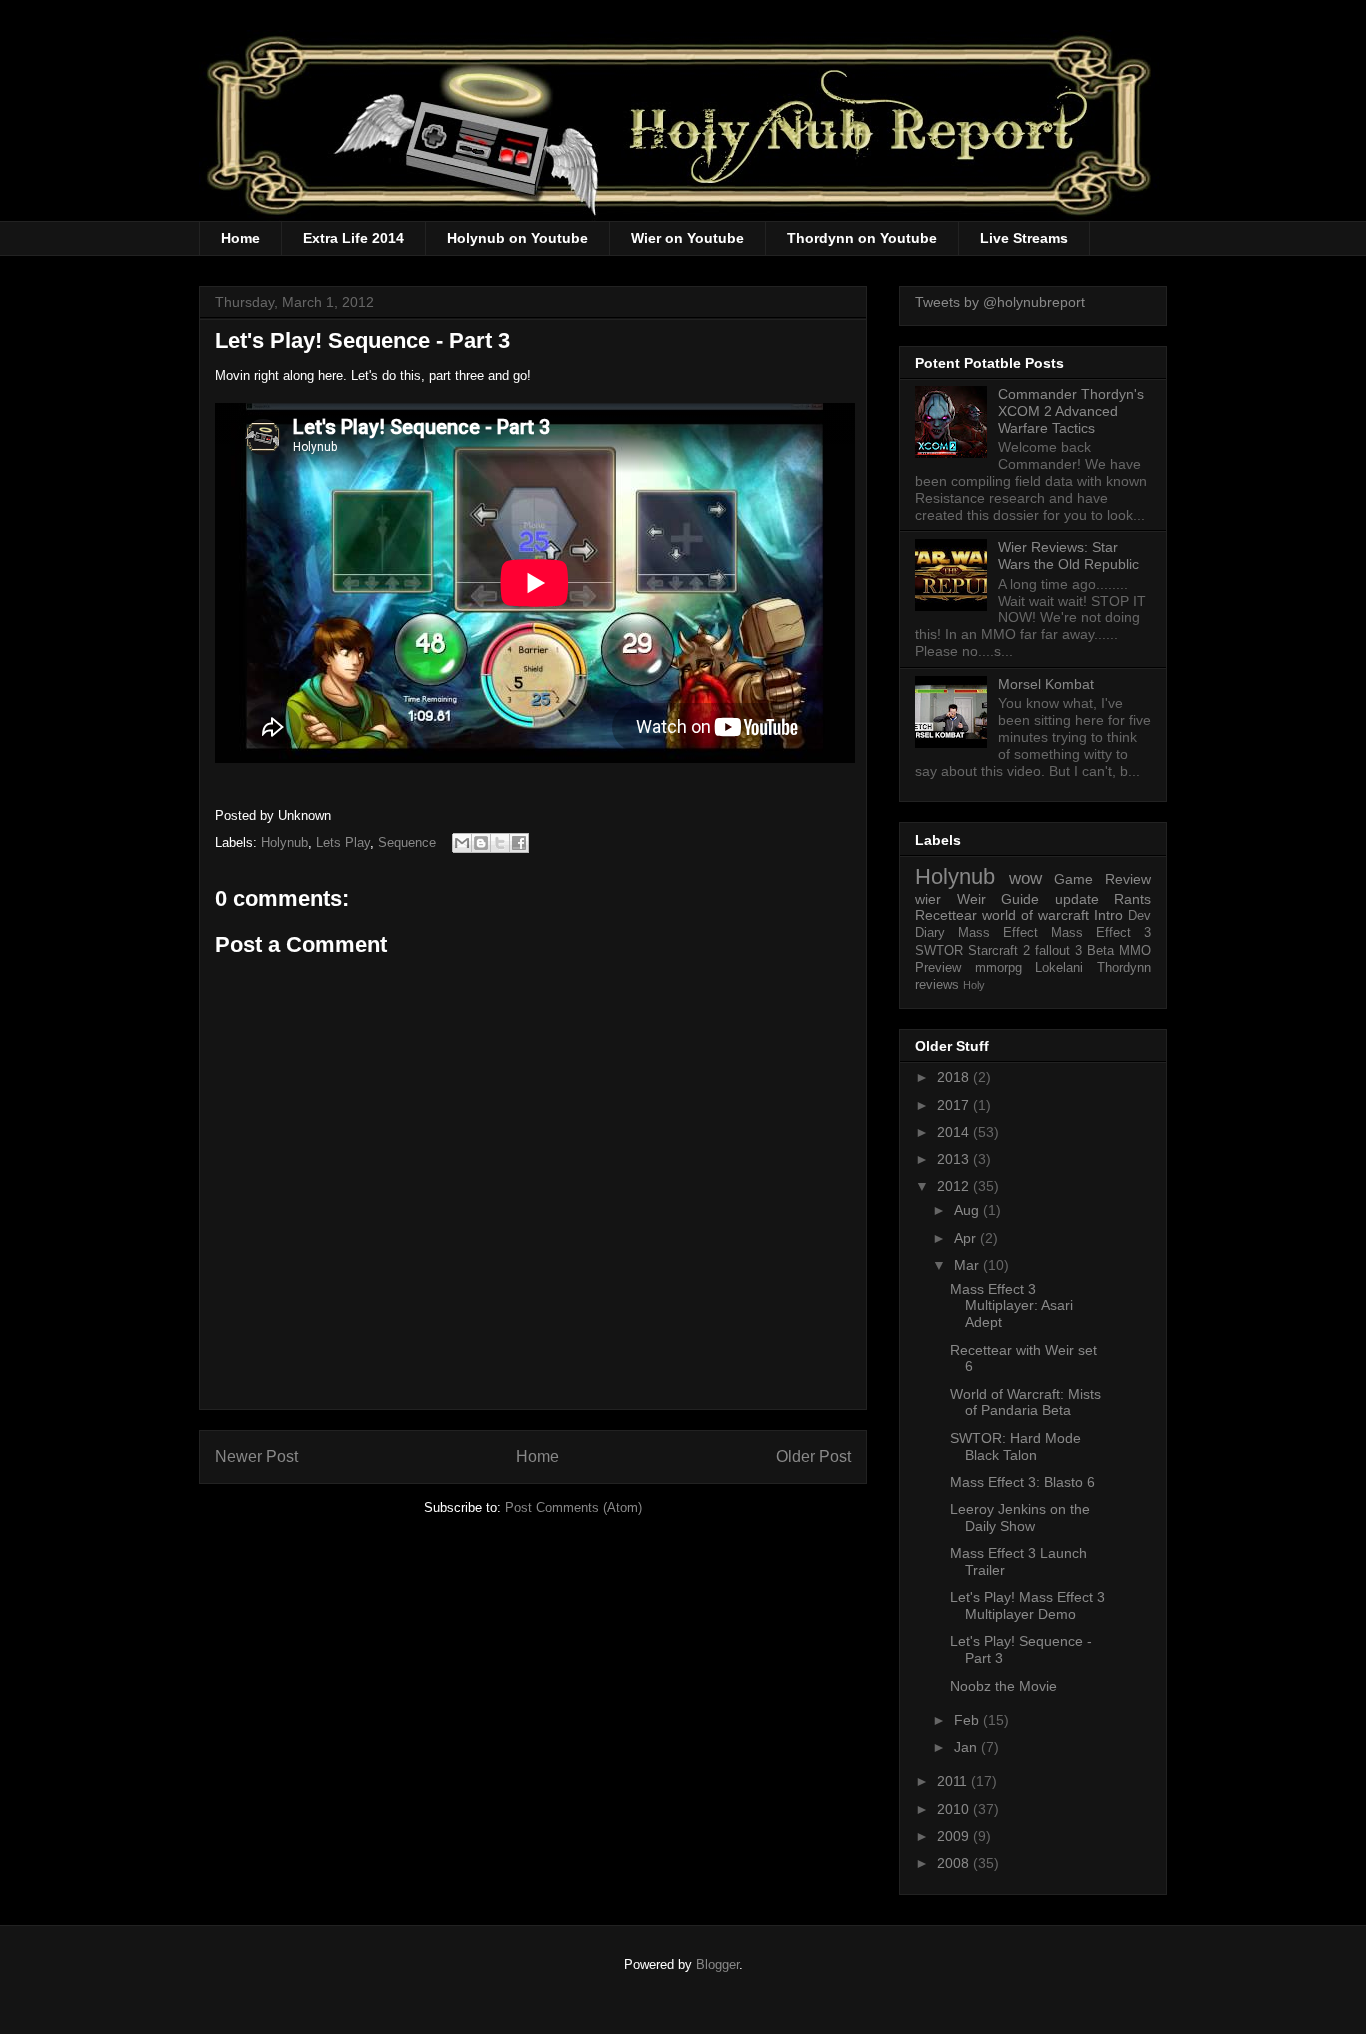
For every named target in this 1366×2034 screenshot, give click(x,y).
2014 (955, 1132)
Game (1073, 879)
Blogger (717, 1964)
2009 (955, 1836)
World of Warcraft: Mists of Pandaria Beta (1025, 1402)
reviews (937, 985)
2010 (955, 1809)
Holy (974, 985)
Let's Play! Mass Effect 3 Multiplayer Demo (1027, 1605)
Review (1128, 879)
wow (1025, 878)
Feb (968, 1720)
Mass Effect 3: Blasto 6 (1022, 1482)
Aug (968, 1210)
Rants (1132, 899)
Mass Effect (998, 933)
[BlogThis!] (481, 843)
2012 (955, 1186)
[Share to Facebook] (519, 843)
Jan (967, 1747)
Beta (1100, 951)
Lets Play (343, 842)
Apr (967, 1238)
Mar (968, 1265)
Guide (1020, 899)
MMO (1135, 951)
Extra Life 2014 (353, 238)
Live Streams (1024, 238)
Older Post (813, 1456)
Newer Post (256, 1456)
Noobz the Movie (1003, 1686)
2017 (955, 1105)
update (1077, 899)
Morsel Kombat (1046, 684)
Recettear (946, 915)
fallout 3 (1058, 951)
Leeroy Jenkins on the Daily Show (1020, 1517)
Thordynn (1124, 968)
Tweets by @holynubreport (1000, 302)
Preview (938, 968)
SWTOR (939, 951)
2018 (955, 1077)
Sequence (407, 842)
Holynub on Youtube (517, 238)
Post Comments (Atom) (573, 1507)
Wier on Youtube (687, 238)
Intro (1108, 915)
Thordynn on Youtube (862, 238)
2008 (955, 1863)
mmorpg (998, 968)
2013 (955, 1159)
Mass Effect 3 (1101, 933)
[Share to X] (500, 843)
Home (240, 238)
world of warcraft (1035, 915)
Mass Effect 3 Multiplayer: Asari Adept (1011, 1306)
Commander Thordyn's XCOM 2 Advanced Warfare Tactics (1071, 411)
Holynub (284, 842)
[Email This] (462, 843)
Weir (971, 899)
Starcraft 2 (999, 951)
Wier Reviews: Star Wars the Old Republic (1068, 555)
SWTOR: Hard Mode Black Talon (1015, 1446)
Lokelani (1059, 968)
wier (928, 899)
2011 (954, 1781)
